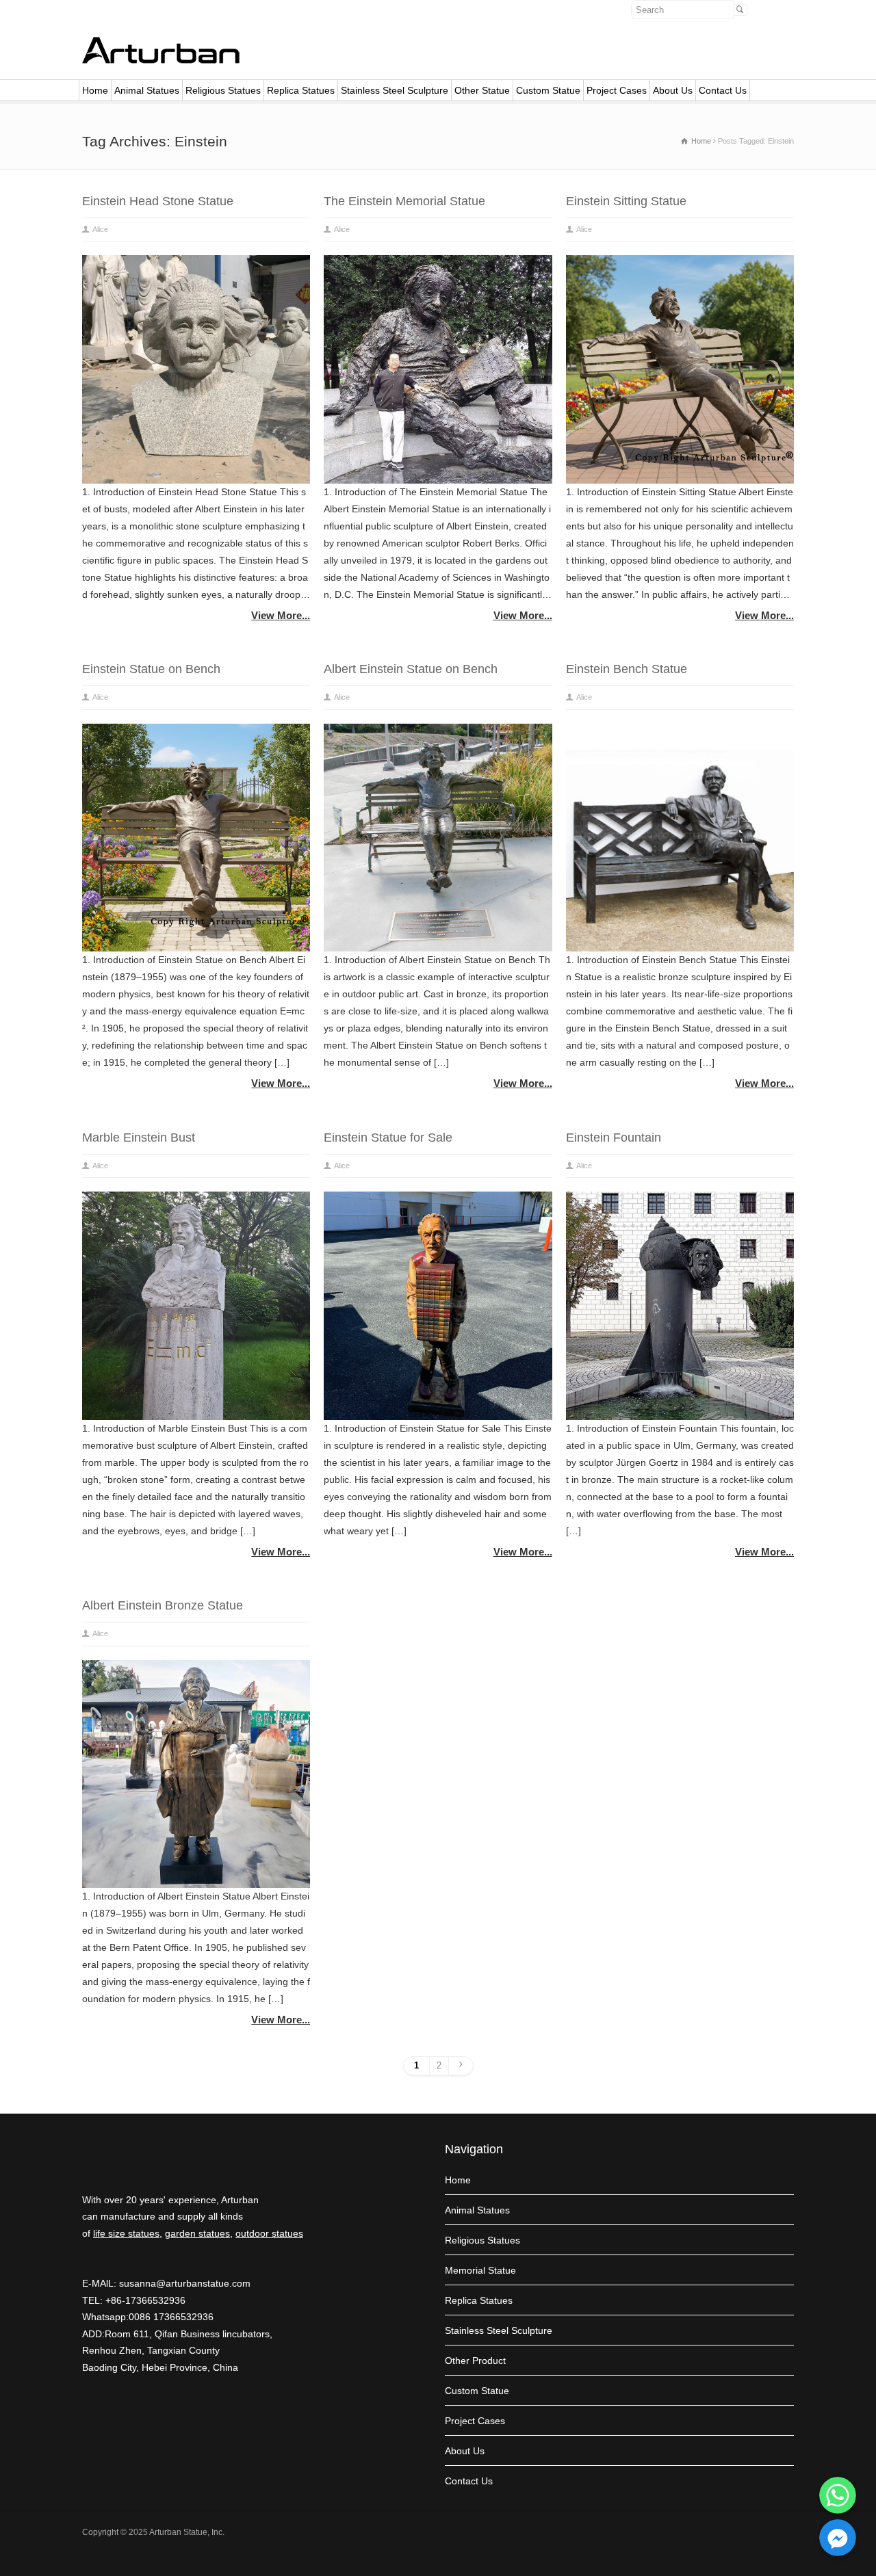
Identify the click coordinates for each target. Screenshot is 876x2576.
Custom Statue (548, 90)
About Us (673, 90)
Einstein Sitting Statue (626, 201)
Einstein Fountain (614, 1138)
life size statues (126, 2233)
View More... (281, 615)
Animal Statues (147, 90)
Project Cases (617, 90)
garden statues (197, 2233)
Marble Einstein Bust (139, 1138)
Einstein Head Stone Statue (158, 201)
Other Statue (482, 90)
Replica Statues (301, 90)
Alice (100, 229)
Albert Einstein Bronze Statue (163, 1605)
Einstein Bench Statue (627, 669)
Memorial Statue (480, 2270)
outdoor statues (269, 2233)
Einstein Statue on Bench (151, 669)
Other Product (475, 2361)
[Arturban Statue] (161, 60)
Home (95, 90)
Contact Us (723, 90)
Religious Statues (223, 90)
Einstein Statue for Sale (388, 1138)
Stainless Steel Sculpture (395, 90)
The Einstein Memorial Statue (404, 201)
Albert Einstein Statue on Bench (411, 669)
